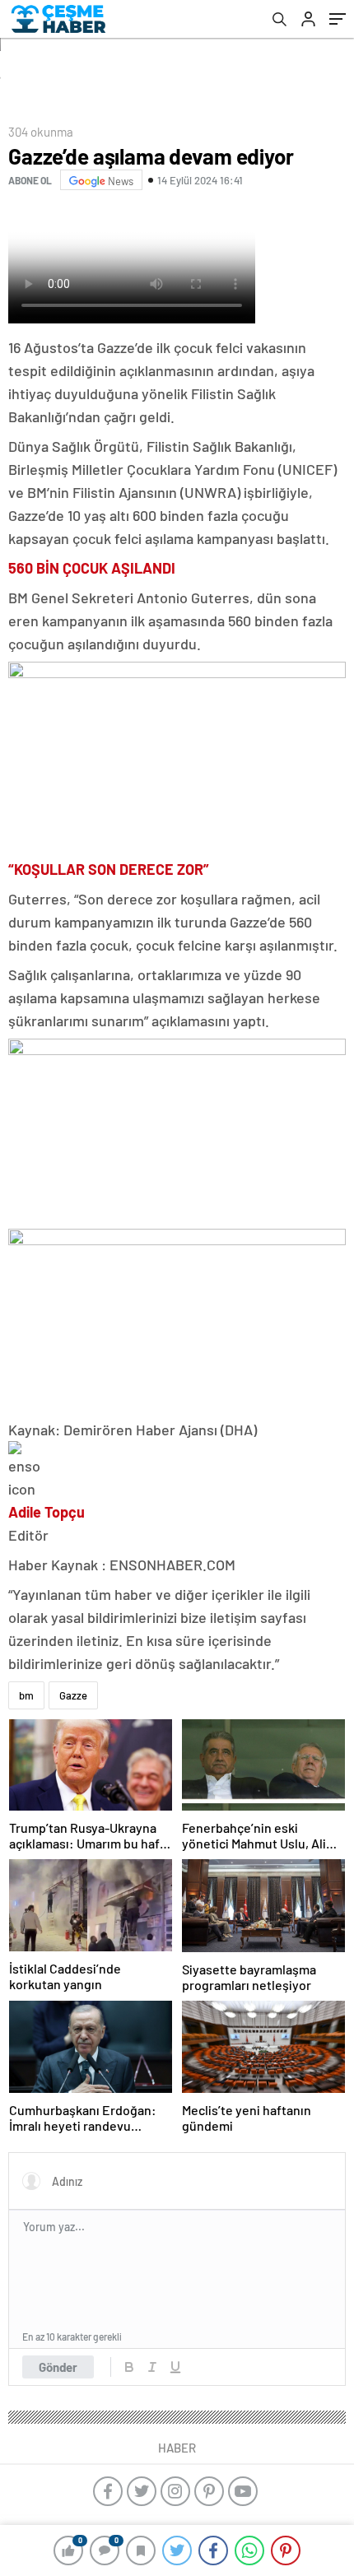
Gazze (73, 1695)
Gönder (58, 2367)
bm (26, 1695)
